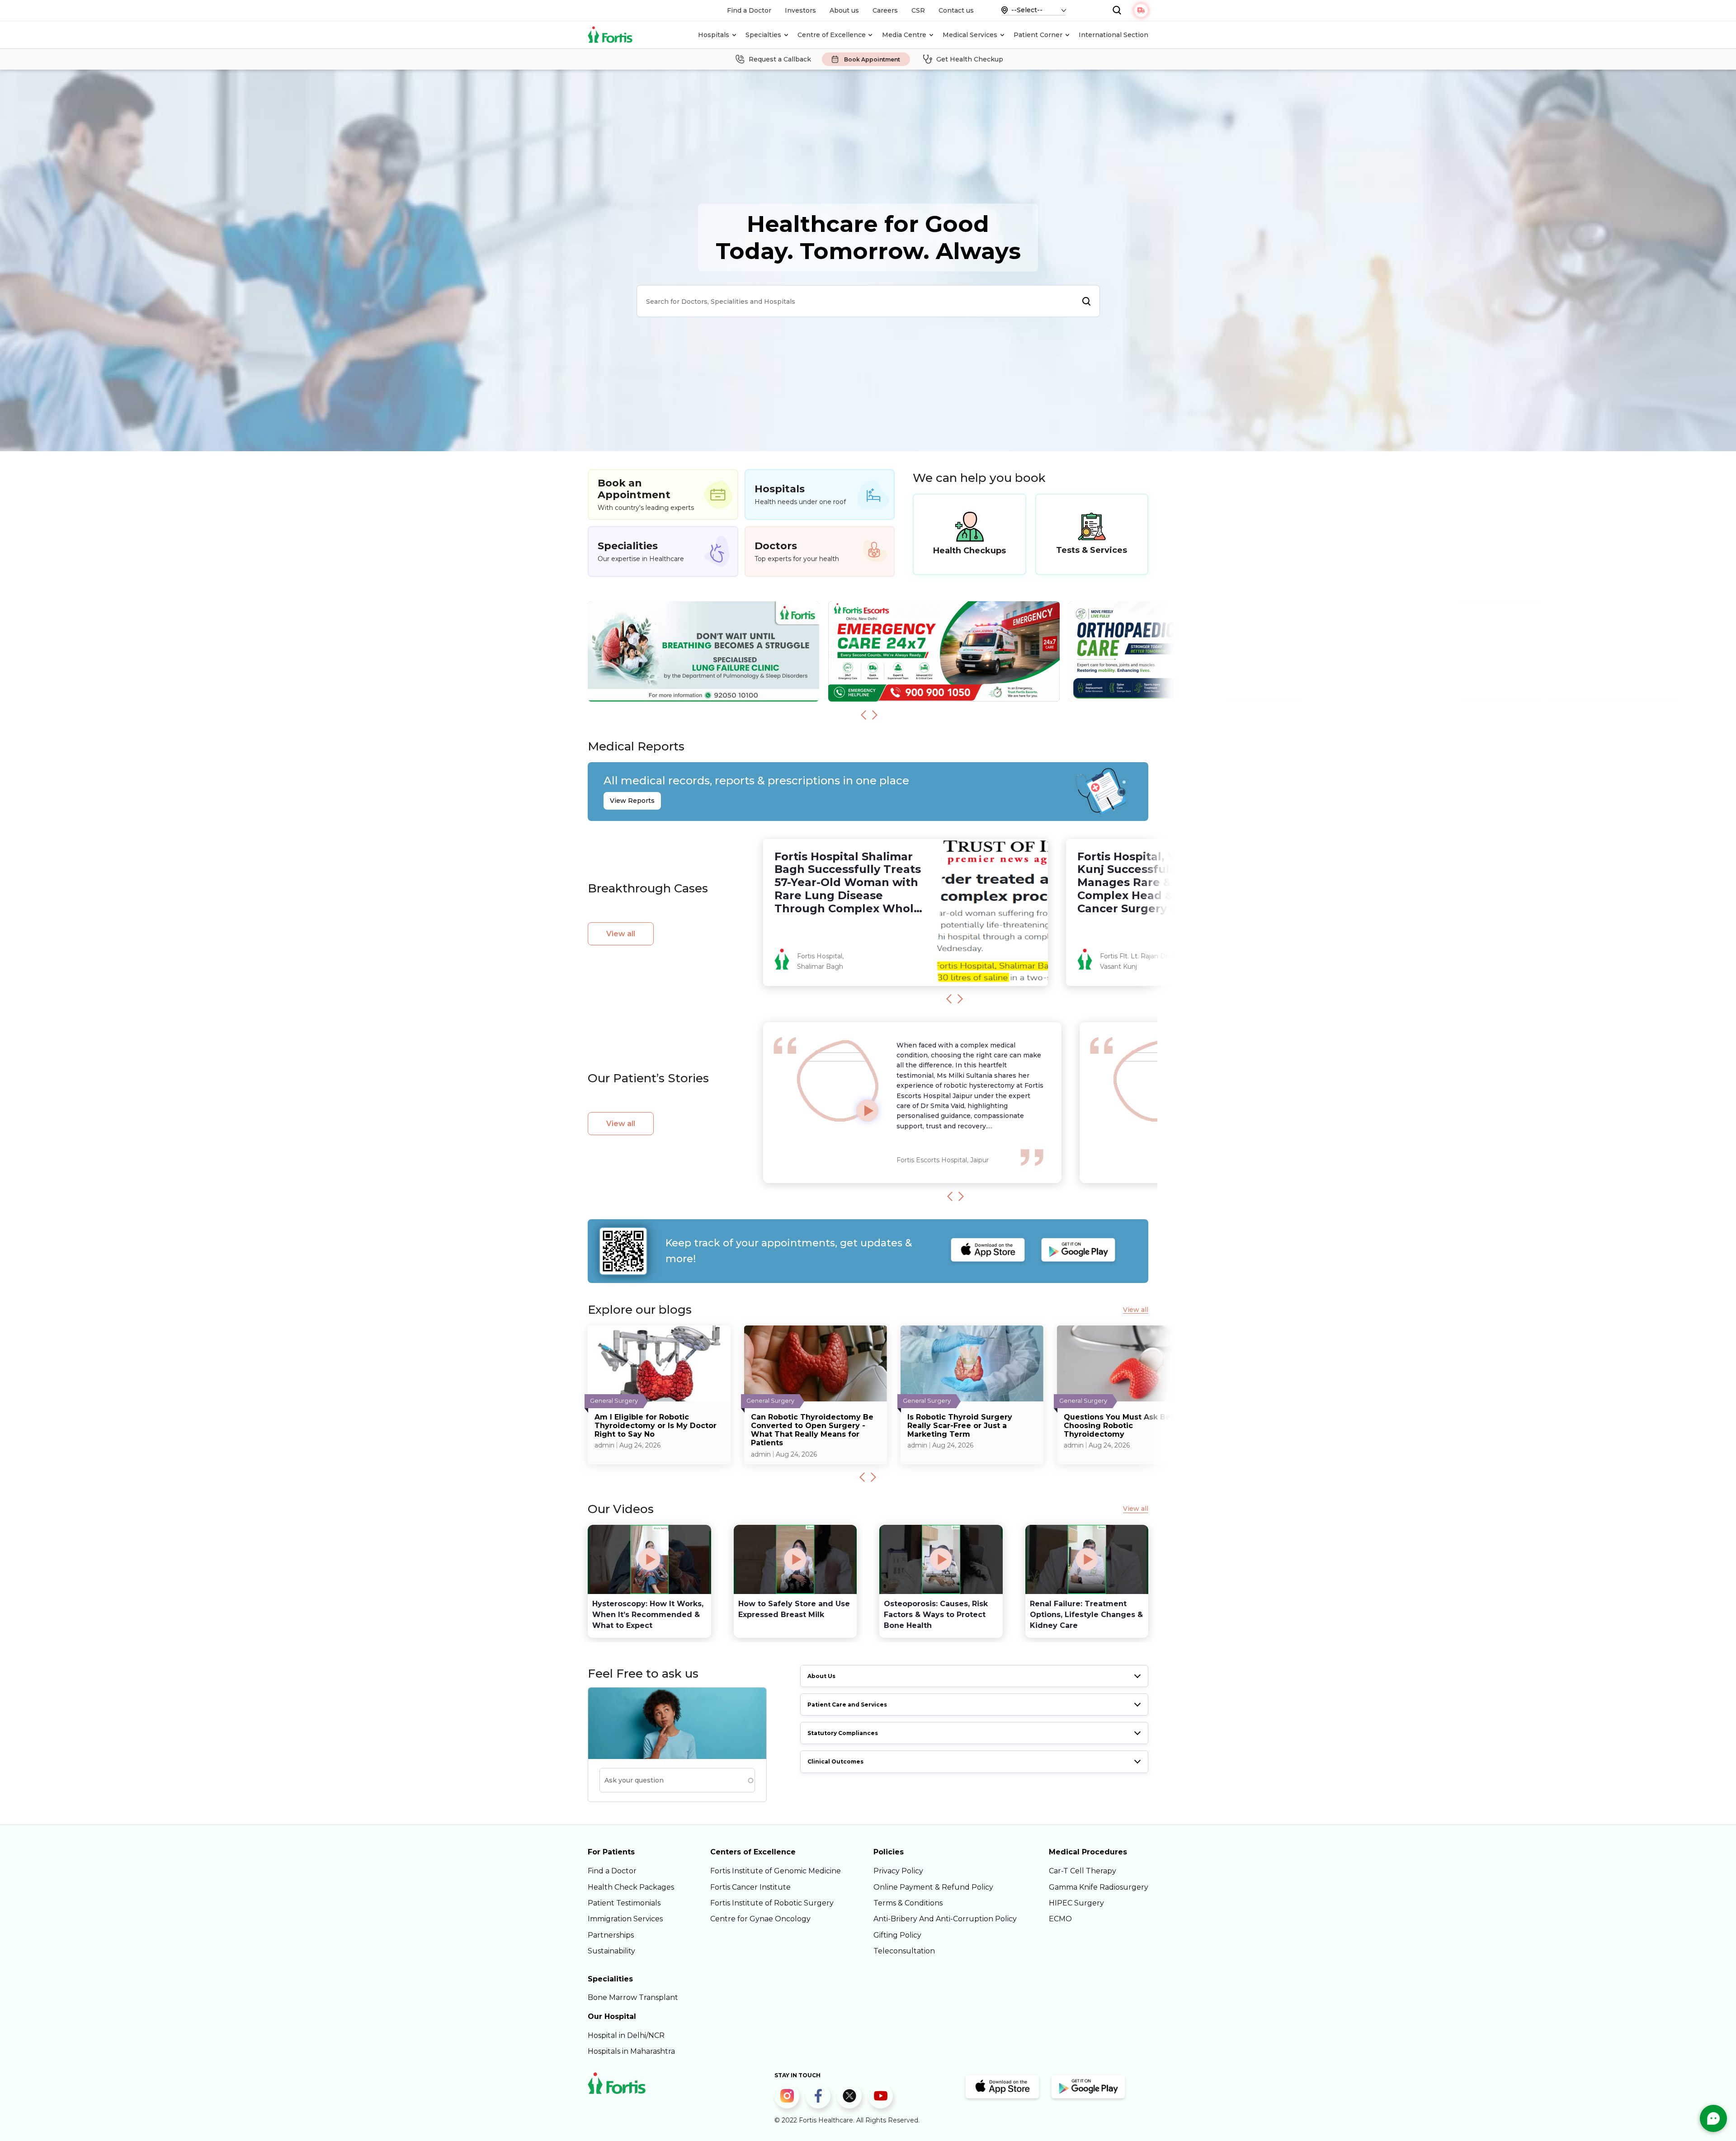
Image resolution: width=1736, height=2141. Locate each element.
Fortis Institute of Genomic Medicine (776, 1871)
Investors (800, 10)
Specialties (763, 35)
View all (621, 934)
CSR (918, 10)
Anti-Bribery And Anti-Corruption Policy (945, 1919)
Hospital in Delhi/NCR (626, 2035)
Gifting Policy (897, 1935)
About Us (821, 1676)
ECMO (1060, 1919)
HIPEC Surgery (1076, 1903)
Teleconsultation (904, 1951)
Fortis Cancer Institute (750, 1887)
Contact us (956, 10)
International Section (1113, 35)
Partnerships (611, 1935)
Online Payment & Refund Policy (933, 1887)
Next (875, 715)
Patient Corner (1038, 35)
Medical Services (970, 35)
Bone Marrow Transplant (633, 1997)
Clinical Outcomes (835, 1761)
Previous (863, 715)
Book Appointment (872, 59)
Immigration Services (625, 1919)
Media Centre (904, 35)
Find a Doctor (749, 10)
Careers (885, 10)
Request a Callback (780, 59)
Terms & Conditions (908, 1903)
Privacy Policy (898, 1871)
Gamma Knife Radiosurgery (1099, 1887)
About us (844, 10)
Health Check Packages (631, 1887)
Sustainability (611, 1951)
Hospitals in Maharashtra (631, 2051)
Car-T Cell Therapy (1083, 1871)
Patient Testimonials (624, 1903)
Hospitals (714, 35)
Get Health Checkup (970, 59)
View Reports (632, 801)
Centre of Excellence (832, 35)
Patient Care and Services (847, 1705)
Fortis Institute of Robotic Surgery (772, 1903)
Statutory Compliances (843, 1733)
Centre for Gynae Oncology (760, 1919)
